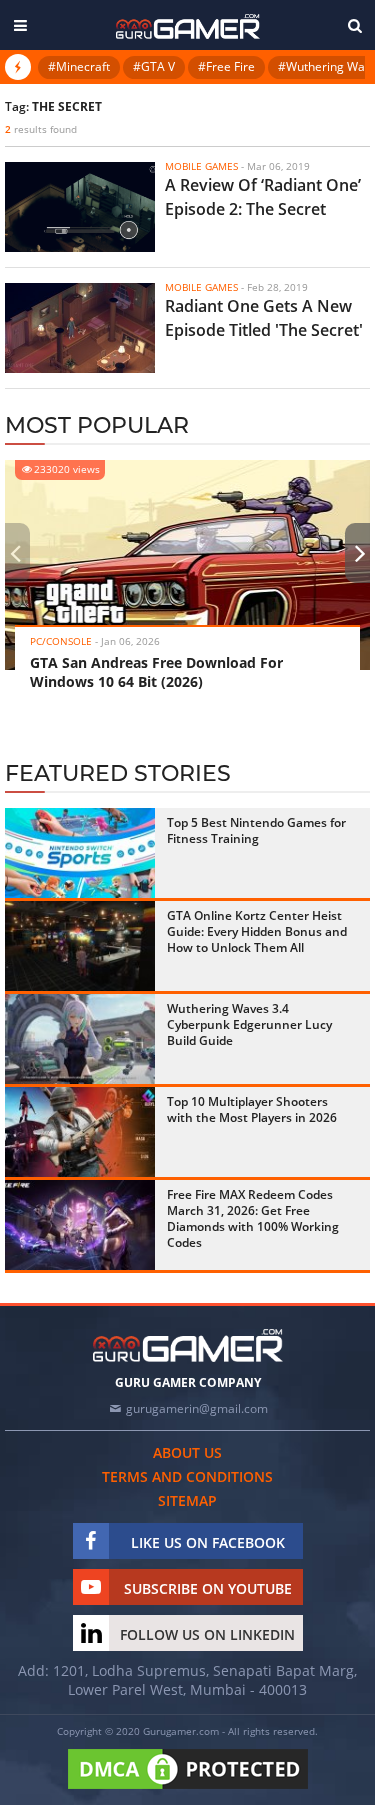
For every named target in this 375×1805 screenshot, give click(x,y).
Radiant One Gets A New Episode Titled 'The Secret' (264, 318)
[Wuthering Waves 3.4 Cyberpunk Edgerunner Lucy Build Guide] (80, 1039)
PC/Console (61, 641)
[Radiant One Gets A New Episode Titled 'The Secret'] (80, 328)
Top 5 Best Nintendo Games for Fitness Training (256, 830)
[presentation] (15, 553)
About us (187, 1452)
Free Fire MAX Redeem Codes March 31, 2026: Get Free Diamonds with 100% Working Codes (253, 1218)
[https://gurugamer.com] (188, 1345)
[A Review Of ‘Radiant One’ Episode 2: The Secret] (80, 207)
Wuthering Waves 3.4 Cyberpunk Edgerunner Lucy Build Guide (249, 1024)
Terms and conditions (187, 1476)
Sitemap (187, 1500)
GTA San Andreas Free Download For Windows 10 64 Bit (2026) (156, 672)
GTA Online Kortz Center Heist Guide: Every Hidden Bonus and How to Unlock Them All (257, 931)
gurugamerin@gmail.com (197, 1408)
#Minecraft (79, 66)
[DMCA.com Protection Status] (188, 1790)
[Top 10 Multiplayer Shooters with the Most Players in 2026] (80, 1132)
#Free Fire (226, 66)
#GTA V (154, 66)
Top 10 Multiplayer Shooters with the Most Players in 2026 (252, 1109)
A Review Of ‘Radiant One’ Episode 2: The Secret (263, 197)
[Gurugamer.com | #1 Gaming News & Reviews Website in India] (188, 26)
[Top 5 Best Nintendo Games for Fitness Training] (80, 853)
